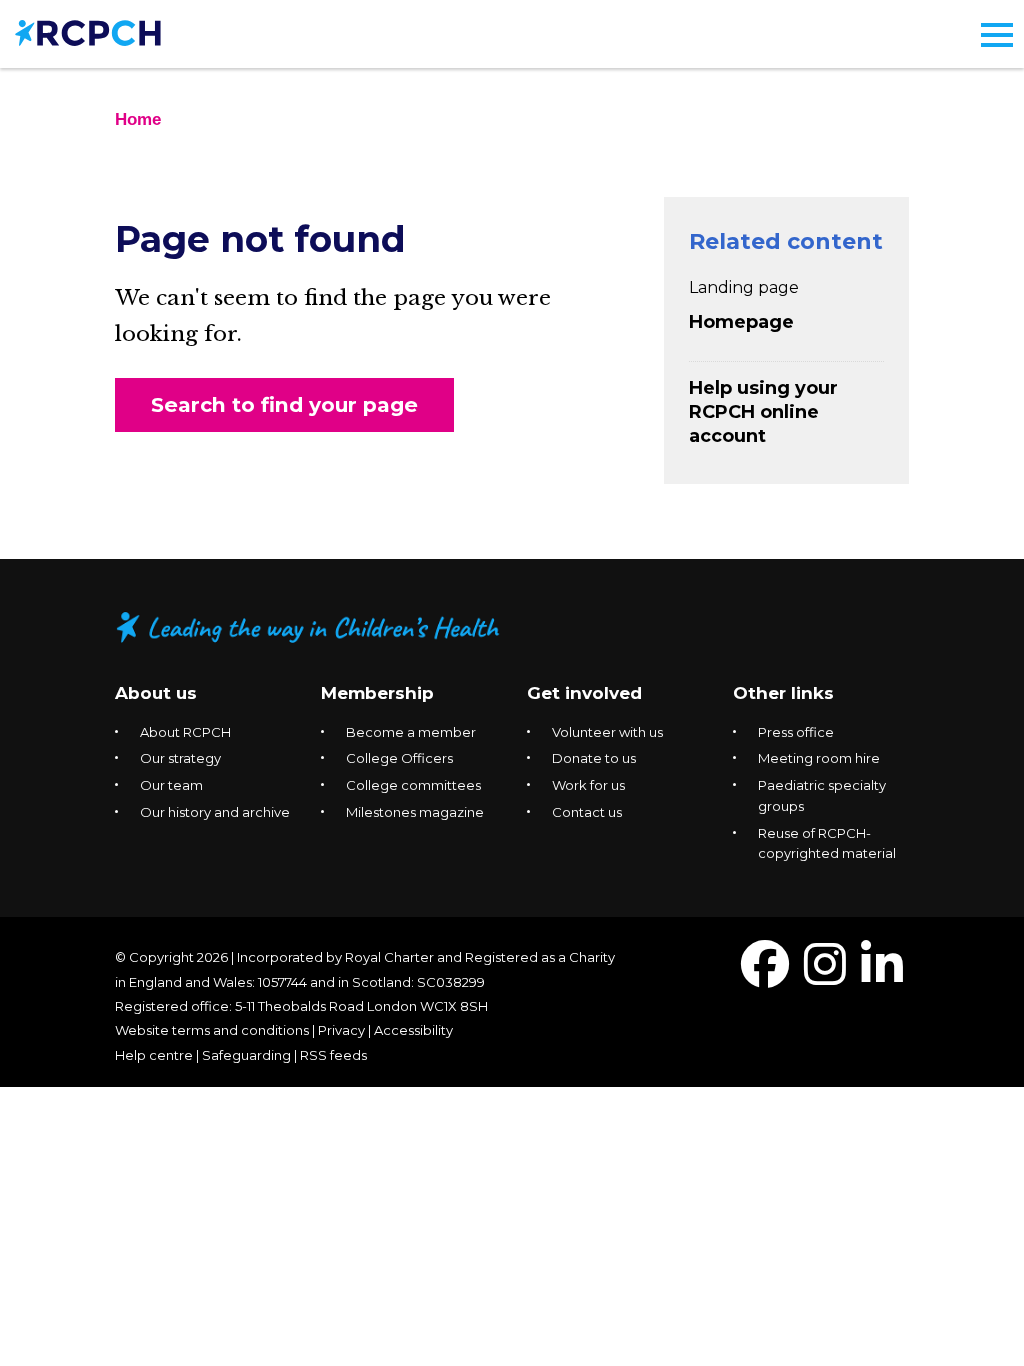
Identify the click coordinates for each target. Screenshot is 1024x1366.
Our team (171, 785)
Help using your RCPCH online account (763, 412)
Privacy (341, 1030)
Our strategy (180, 758)
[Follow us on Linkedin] (882, 976)
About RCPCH (185, 732)
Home (138, 119)
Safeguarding (246, 1055)
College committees (413, 785)
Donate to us (594, 758)
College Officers (399, 758)
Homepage (741, 322)
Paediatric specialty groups (822, 795)
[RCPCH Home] (88, 31)
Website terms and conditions (212, 1030)
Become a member (411, 732)
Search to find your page (284, 404)
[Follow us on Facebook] (765, 976)
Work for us (588, 785)
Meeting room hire (819, 758)
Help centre (154, 1055)
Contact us (587, 812)
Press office (796, 732)
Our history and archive (215, 812)
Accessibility (413, 1030)
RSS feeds (333, 1055)
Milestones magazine (415, 812)
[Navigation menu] (997, 35)
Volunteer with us (607, 732)
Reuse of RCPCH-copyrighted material (827, 843)
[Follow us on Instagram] (825, 976)
